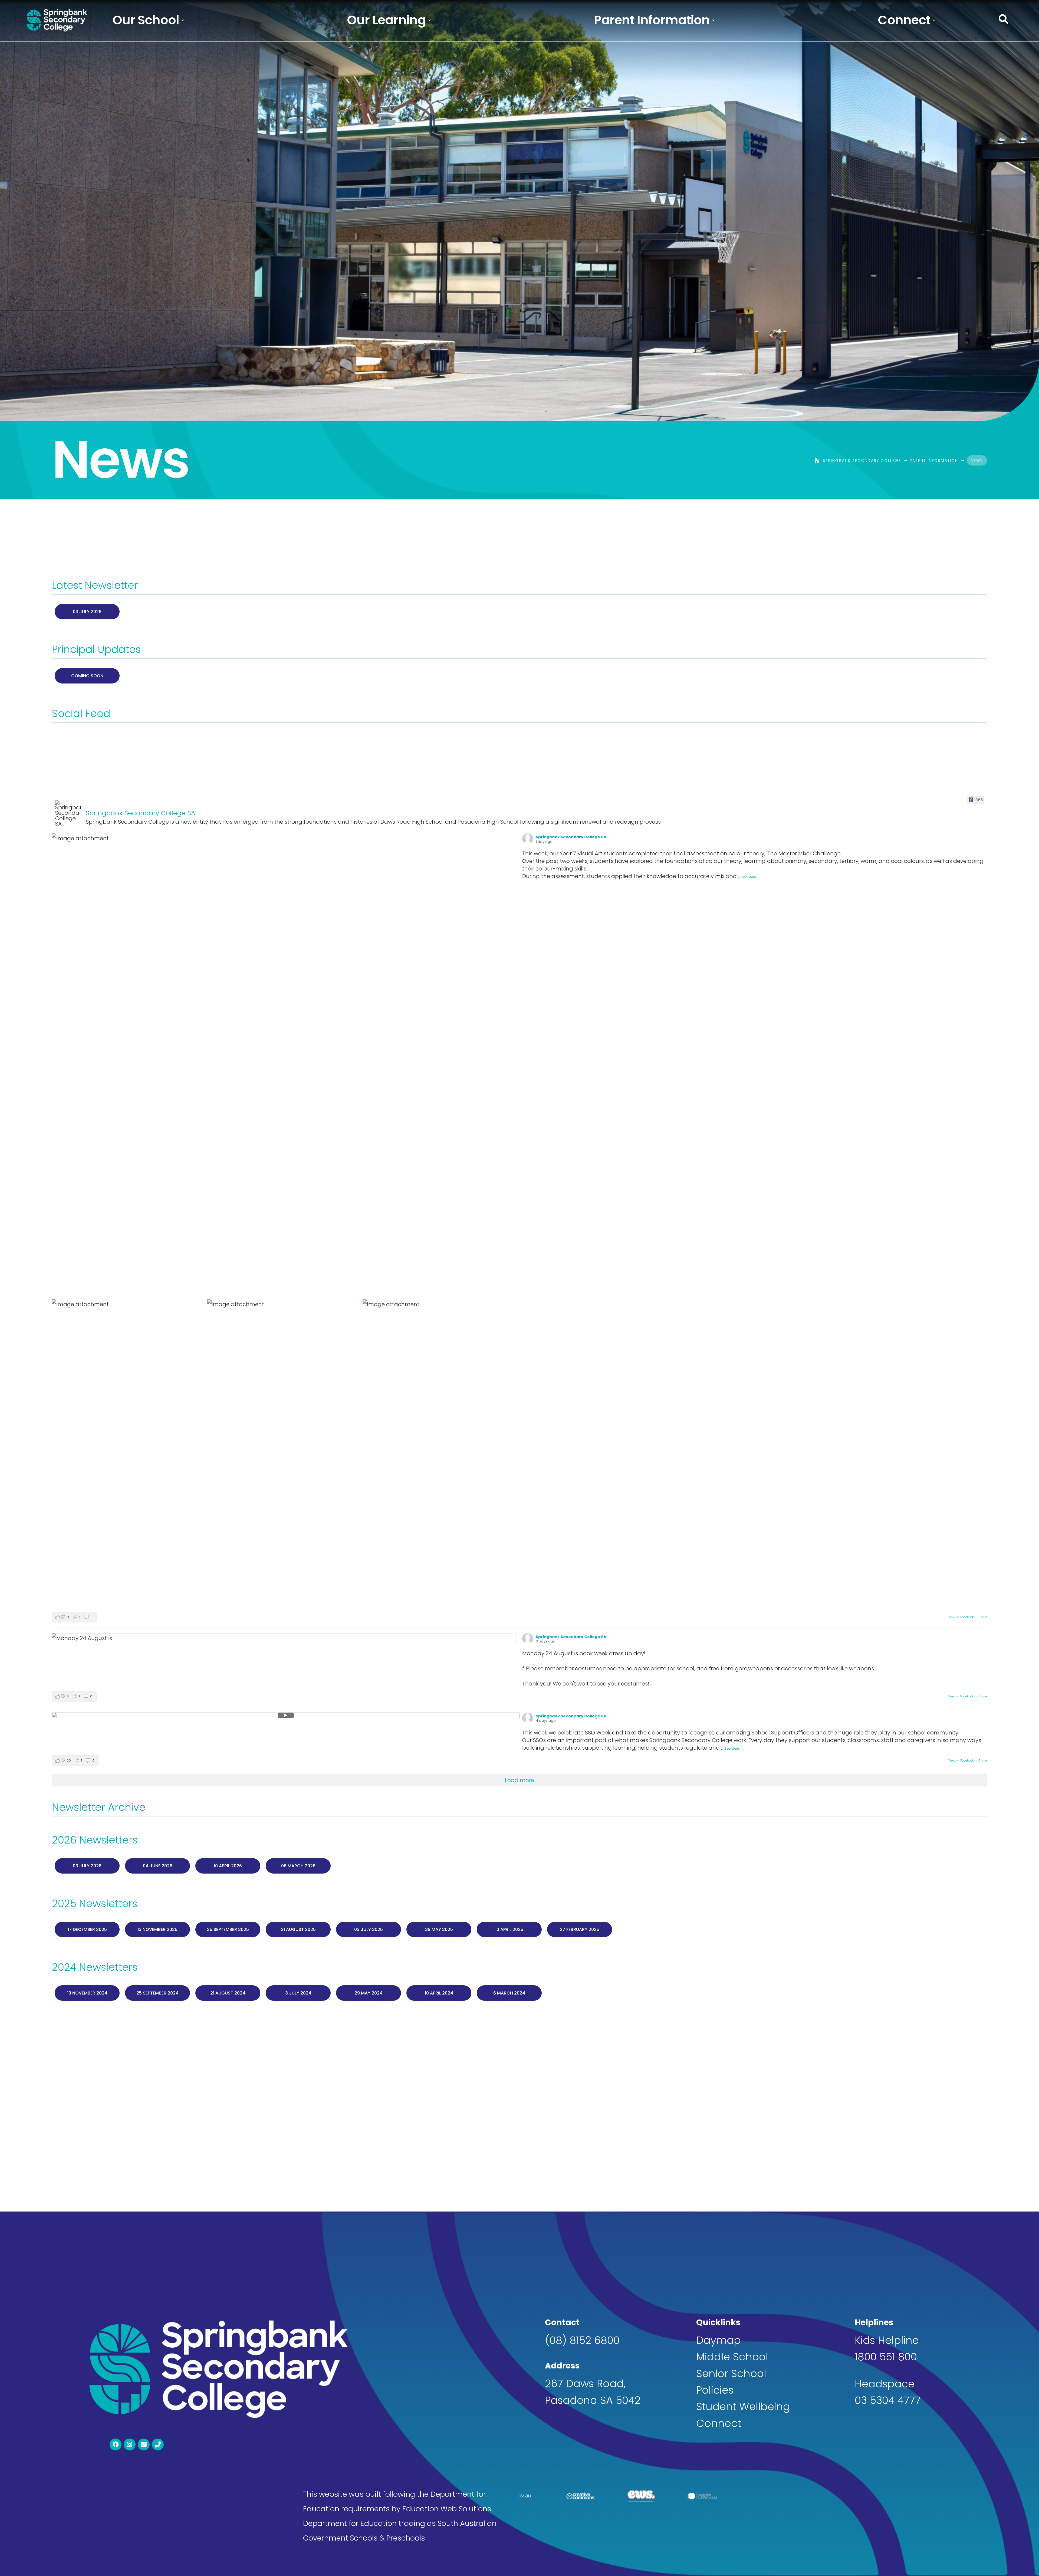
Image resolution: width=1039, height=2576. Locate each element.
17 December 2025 (87, 1929)
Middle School (732, 2357)
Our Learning (386, 20)
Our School (146, 20)
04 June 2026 (158, 1866)
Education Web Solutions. (447, 2509)
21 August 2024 (228, 1993)
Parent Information (652, 20)
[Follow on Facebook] (116, 2444)
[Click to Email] (144, 2444)
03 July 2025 (369, 1929)
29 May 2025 (439, 1929)
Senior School (731, 2373)
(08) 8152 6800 (582, 2340)
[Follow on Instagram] (130, 2444)
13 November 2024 (87, 1993)
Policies (715, 2390)
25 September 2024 (157, 1993)
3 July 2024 (298, 1993)
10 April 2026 (228, 1866)
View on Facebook (961, 1617)
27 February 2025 (580, 1929)
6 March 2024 (509, 1993)
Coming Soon (87, 676)
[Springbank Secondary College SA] (68, 813)
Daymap (719, 2340)
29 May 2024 (369, 1993)
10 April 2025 (509, 1929)
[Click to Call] (158, 2444)
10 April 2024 (439, 1993)
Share (983, 1617)
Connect (904, 20)
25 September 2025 (228, 1929)
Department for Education (350, 2523)
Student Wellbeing (743, 2406)
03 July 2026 (87, 612)
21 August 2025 (298, 1929)
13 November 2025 (157, 1929)
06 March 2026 (298, 1866)
